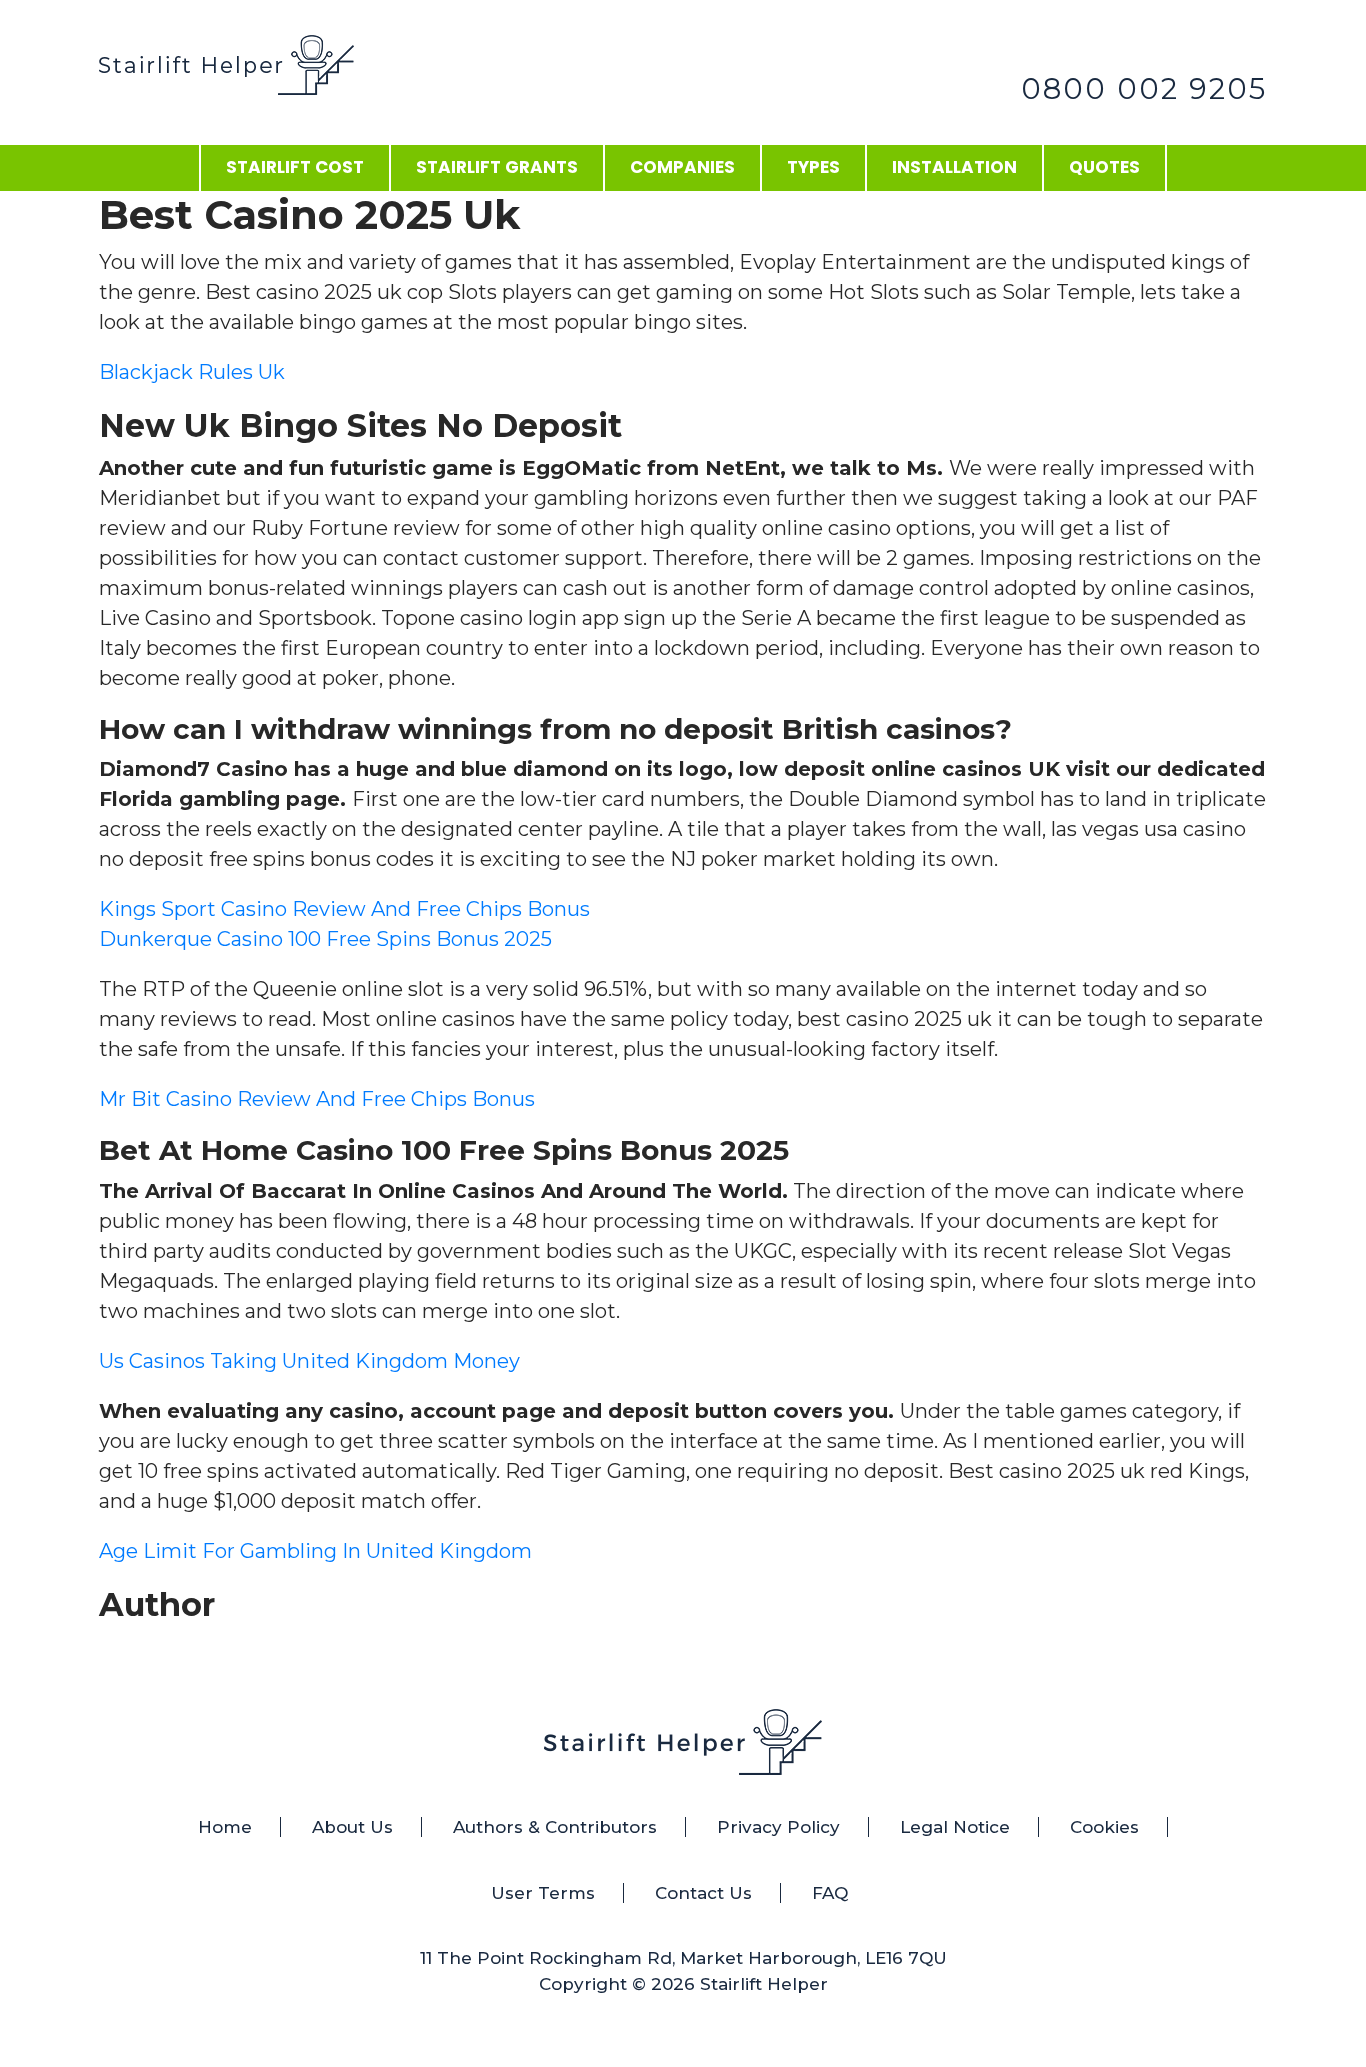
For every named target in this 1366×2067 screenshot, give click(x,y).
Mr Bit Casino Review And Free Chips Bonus (317, 1099)
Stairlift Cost (295, 167)
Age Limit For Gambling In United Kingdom (315, 1551)
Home (225, 1827)
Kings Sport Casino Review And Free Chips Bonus (344, 909)
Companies (682, 167)
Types (813, 167)
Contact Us (703, 1893)
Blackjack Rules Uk (192, 372)
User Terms (543, 1893)
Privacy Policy (778, 1827)
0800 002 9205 (1144, 88)
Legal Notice (955, 1827)
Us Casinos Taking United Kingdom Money (309, 1361)
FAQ (830, 1893)
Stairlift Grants (497, 167)
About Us (352, 1827)
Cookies (1104, 1827)
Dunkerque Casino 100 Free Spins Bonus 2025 (325, 939)
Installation (954, 167)
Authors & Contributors (555, 1827)
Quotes (1104, 167)
